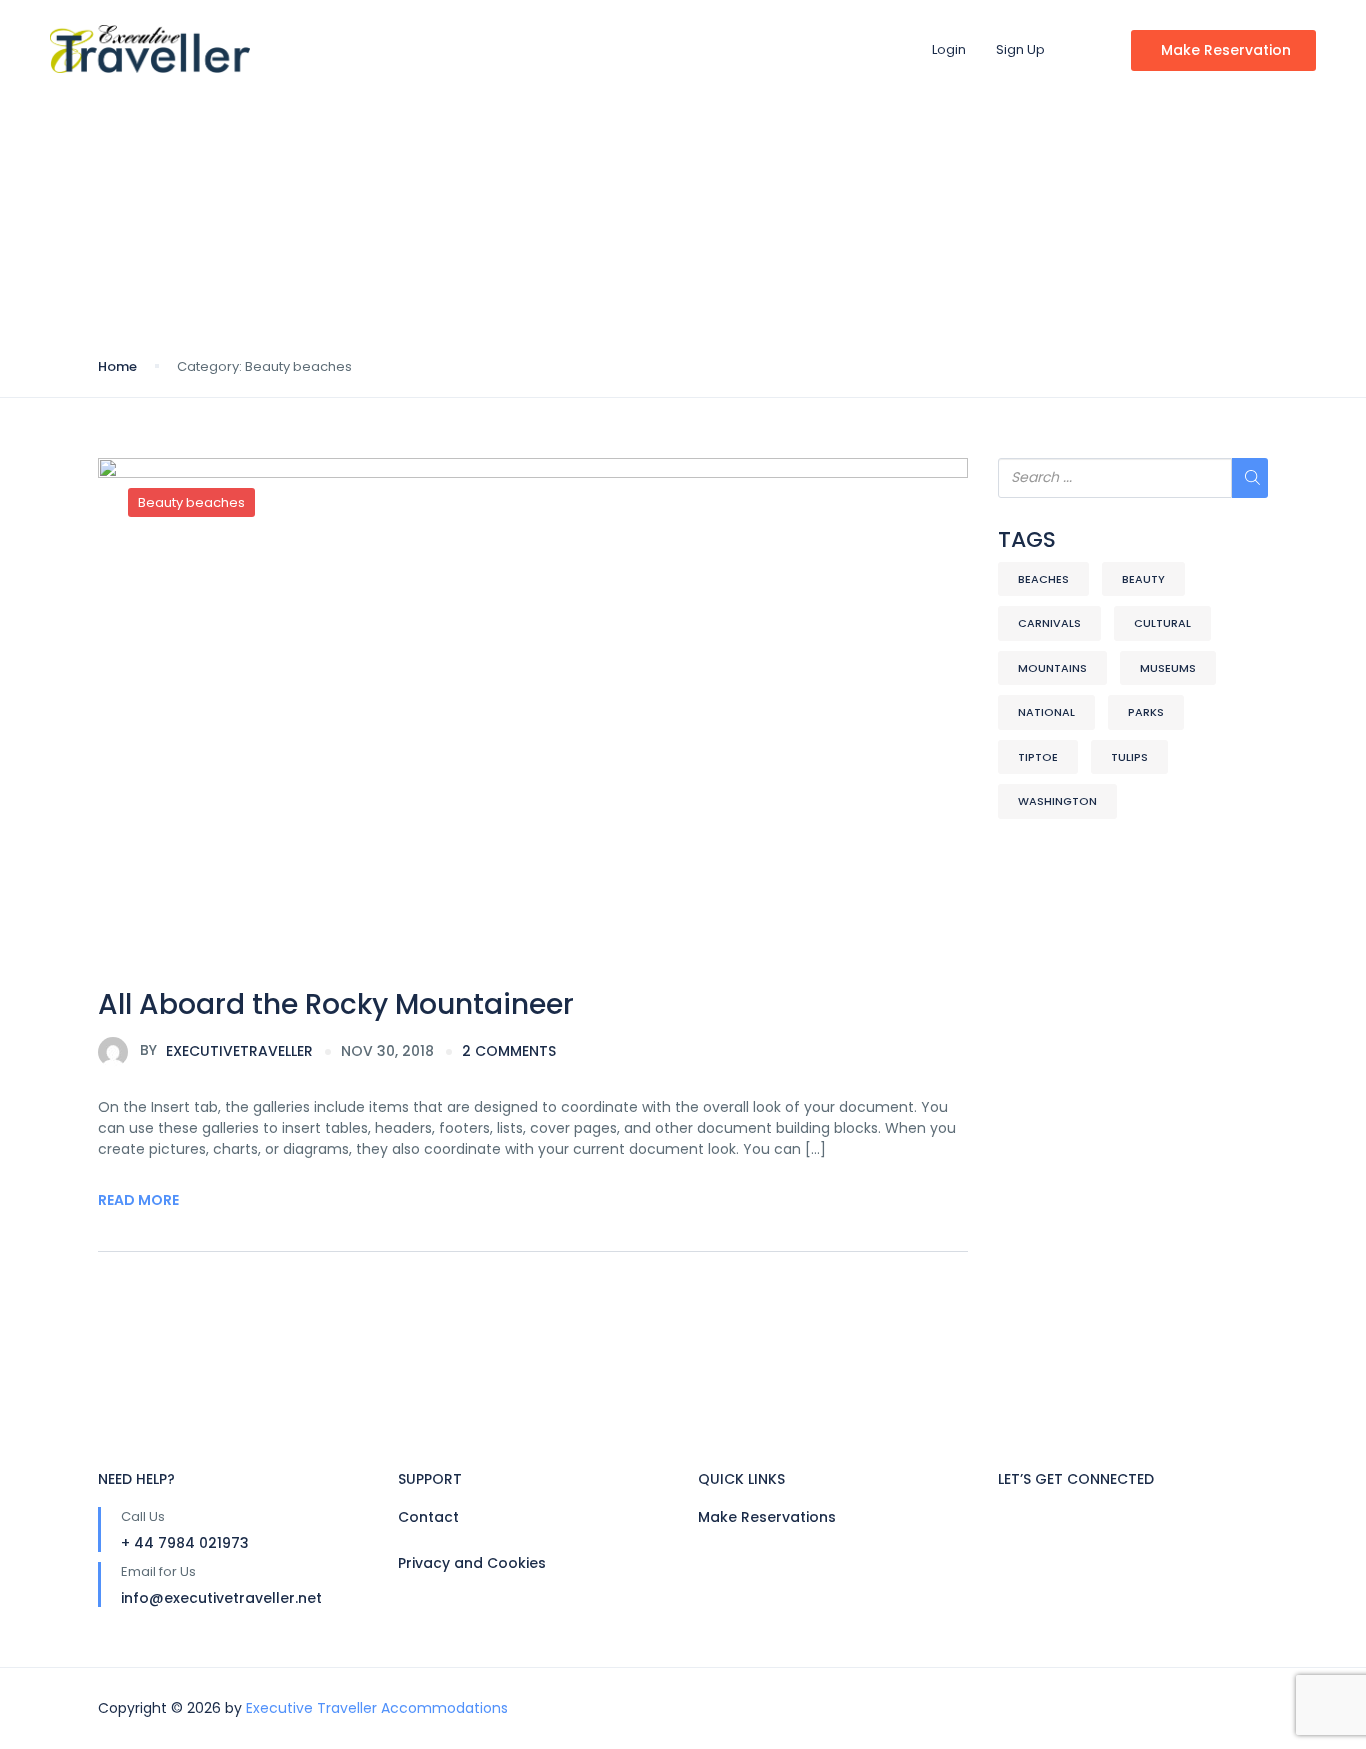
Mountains (1052, 668)
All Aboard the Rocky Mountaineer (336, 1004)
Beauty (1143, 579)
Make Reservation (1226, 50)
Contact (428, 1517)
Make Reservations (767, 1517)
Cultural (1162, 623)
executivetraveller (226, 1050)
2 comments (509, 1051)
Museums (1168, 668)
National (1046, 712)
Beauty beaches (191, 502)
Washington (1057, 801)
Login (949, 49)
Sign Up (1020, 49)
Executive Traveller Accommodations (377, 1708)
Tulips (1129, 757)
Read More (138, 1200)
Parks (1146, 712)
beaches (1043, 579)
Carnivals (1049, 623)
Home (117, 366)
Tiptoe (1038, 757)
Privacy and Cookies (472, 1563)
